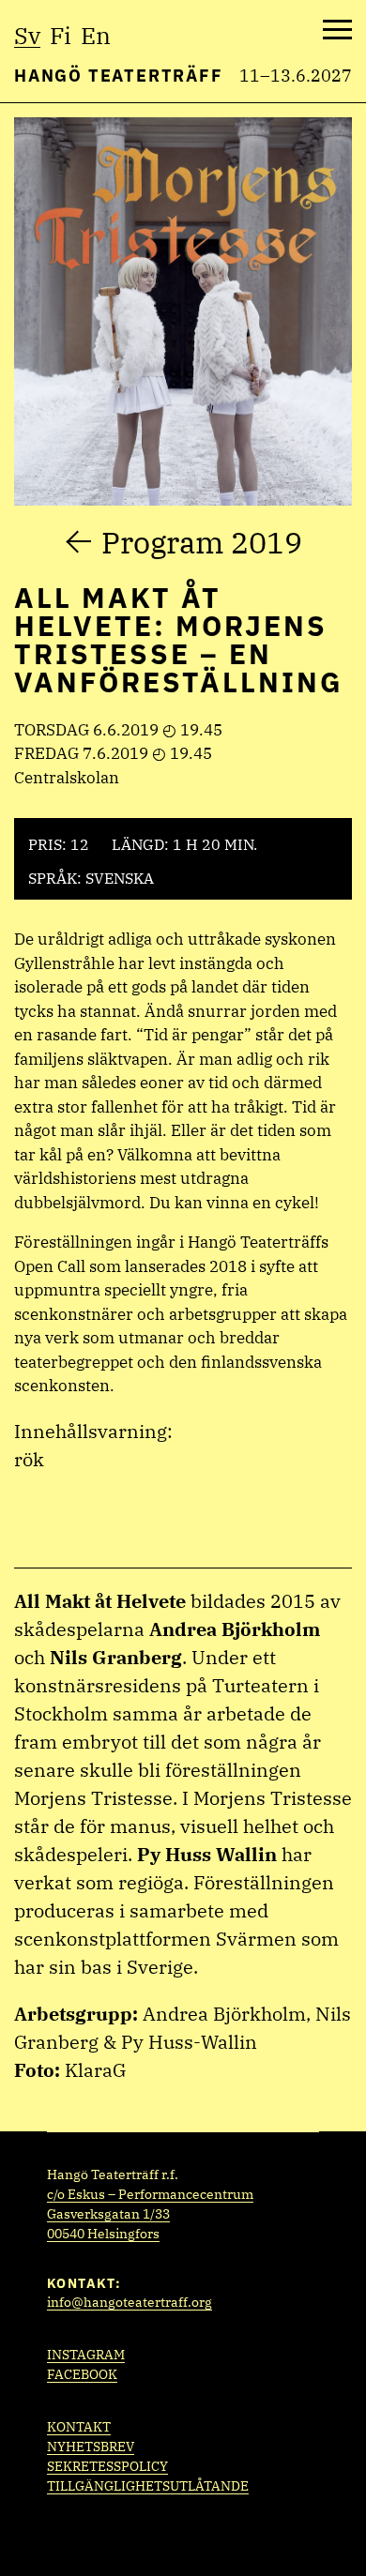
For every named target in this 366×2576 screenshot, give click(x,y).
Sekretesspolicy (107, 2466)
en (96, 35)
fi (61, 35)
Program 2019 (202, 542)
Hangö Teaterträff (119, 76)
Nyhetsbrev (91, 2447)
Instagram (86, 2355)
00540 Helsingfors (103, 2234)
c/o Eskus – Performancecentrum (150, 2194)
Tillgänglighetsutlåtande (148, 2486)
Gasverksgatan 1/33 (108, 2214)
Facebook (82, 2374)
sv (27, 35)
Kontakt (79, 2427)
